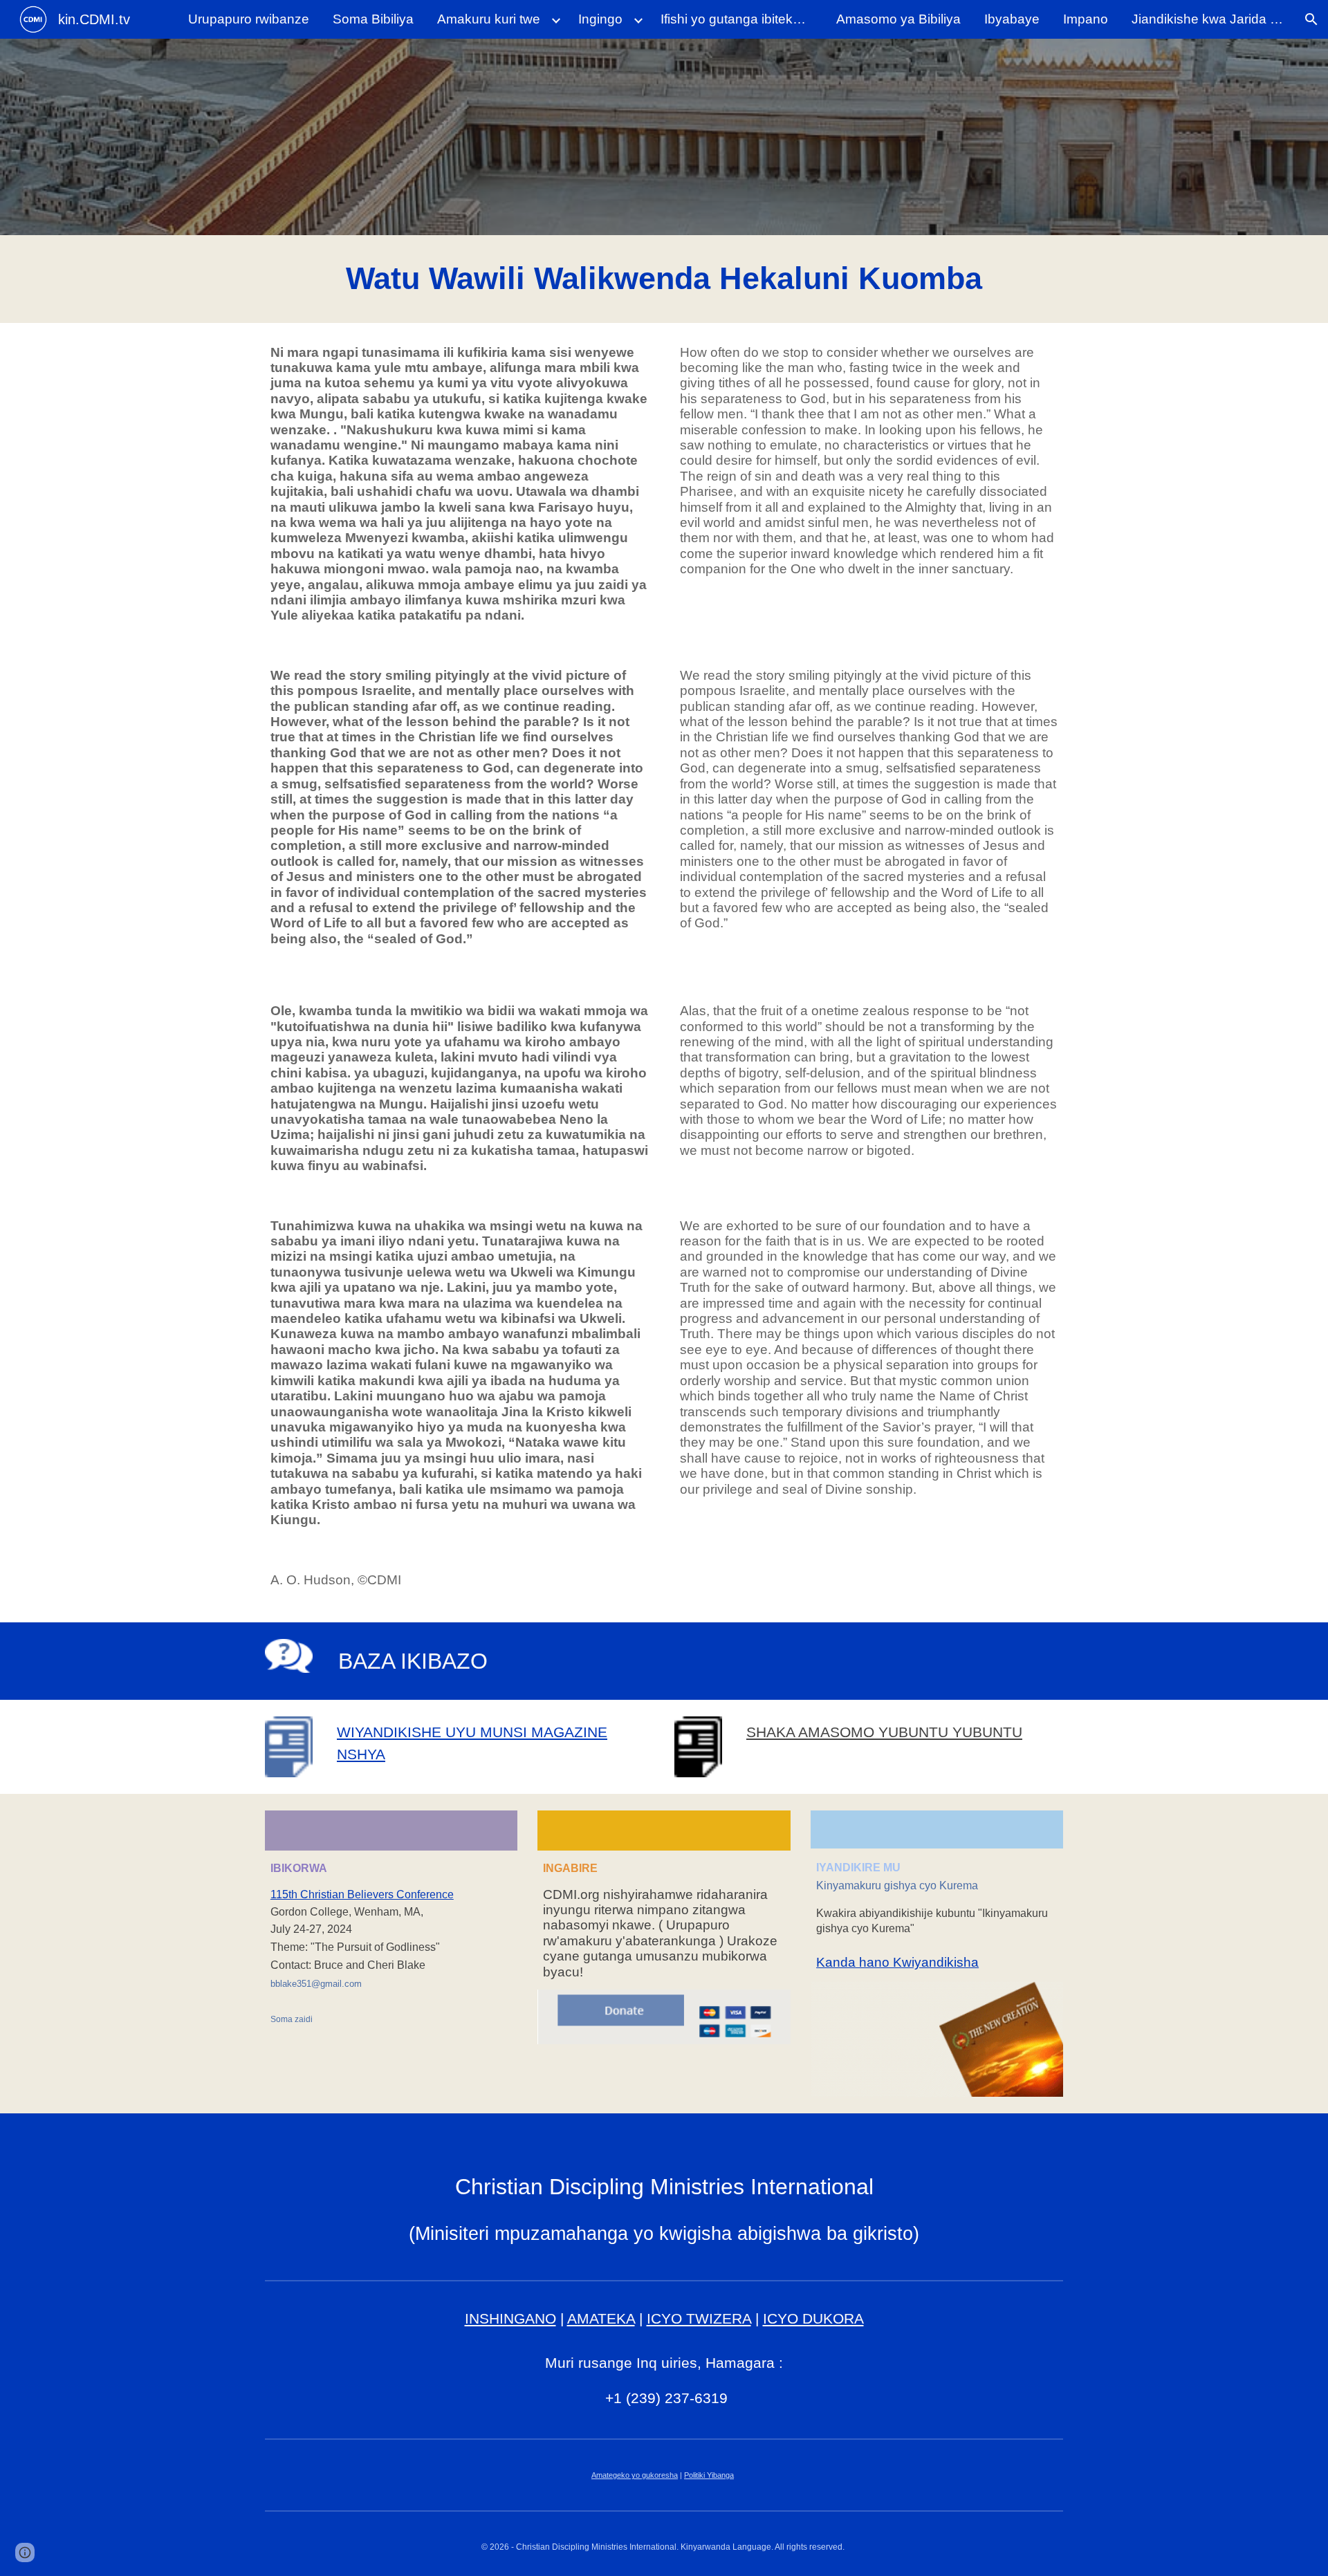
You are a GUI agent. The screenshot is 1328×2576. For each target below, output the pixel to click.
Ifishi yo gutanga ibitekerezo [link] (740, 19)
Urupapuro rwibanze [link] (249, 19)
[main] (664, 279)
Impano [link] (1086, 19)
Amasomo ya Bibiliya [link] (898, 19)
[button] (1311, 19)
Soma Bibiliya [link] (373, 19)
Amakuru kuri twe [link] (489, 19)
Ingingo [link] (600, 19)
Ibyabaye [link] (1012, 19)
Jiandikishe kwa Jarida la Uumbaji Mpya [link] (1211, 19)
